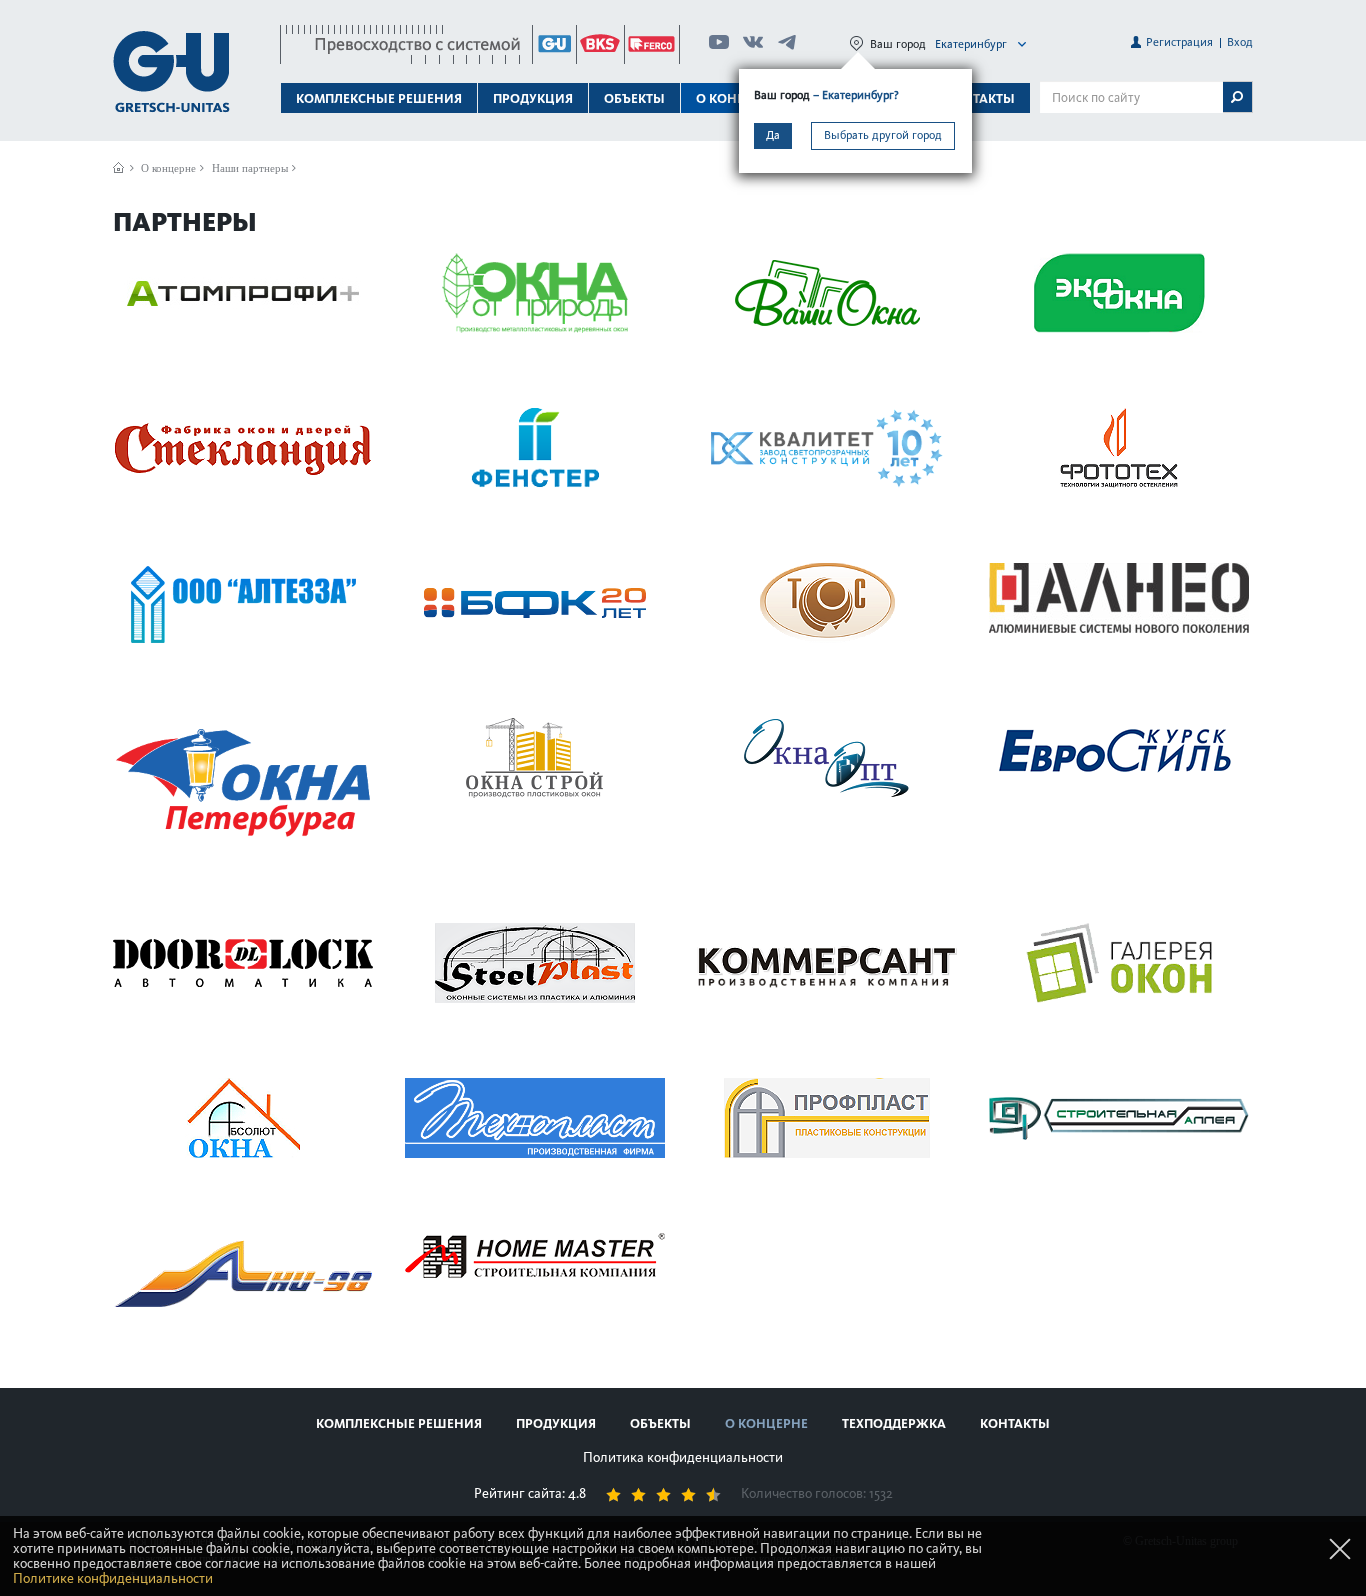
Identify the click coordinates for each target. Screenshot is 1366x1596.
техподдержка (894, 1423)
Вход (1240, 42)
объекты (634, 98)
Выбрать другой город (883, 135)
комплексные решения (399, 1423)
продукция (556, 1423)
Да (773, 135)
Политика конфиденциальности (683, 1457)
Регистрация (1179, 42)
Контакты (980, 98)
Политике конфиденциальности (113, 1578)
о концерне (766, 1423)
